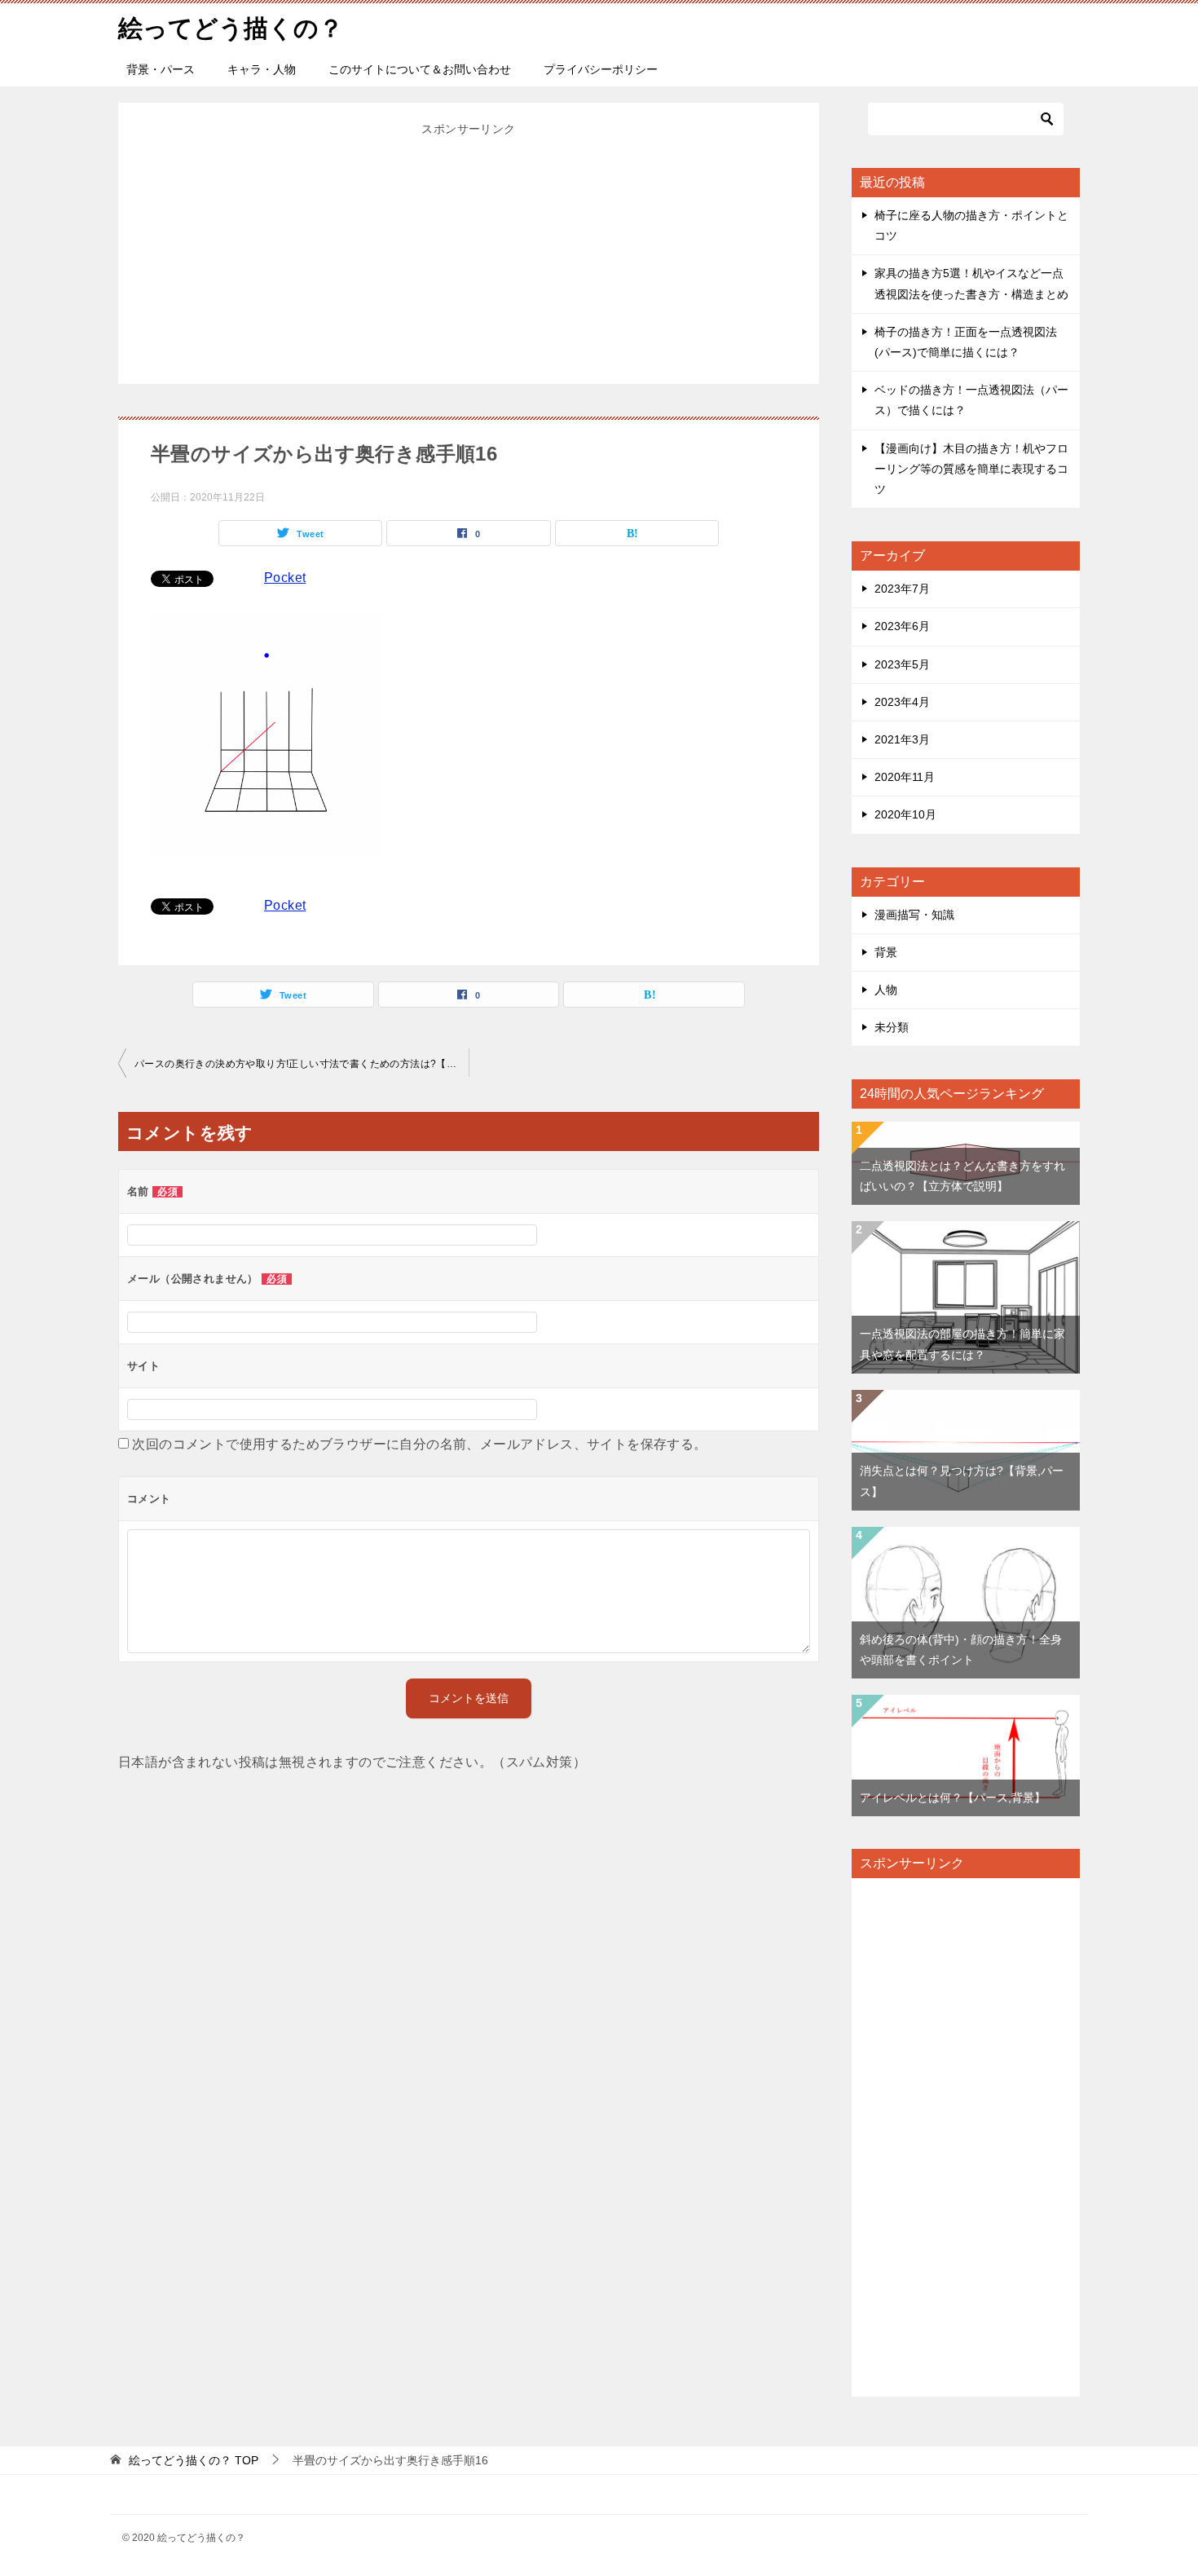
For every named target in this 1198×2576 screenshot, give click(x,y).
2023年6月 (902, 626)
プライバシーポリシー (601, 69)
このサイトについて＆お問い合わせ (420, 69)
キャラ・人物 (262, 69)
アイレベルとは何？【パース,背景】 (953, 1797)
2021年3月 (902, 739)
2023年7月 (902, 589)
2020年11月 (905, 777)
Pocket (285, 578)
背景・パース (161, 69)
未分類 (892, 1027)
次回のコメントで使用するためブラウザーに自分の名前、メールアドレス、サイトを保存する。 (419, 1444)
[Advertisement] (469, 254)
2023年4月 (902, 702)
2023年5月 (902, 664)
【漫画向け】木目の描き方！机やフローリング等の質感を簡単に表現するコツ (971, 469)
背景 (886, 952)
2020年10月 (905, 814)
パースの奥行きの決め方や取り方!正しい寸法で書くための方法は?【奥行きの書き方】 (302, 1064)
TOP (194, 2460)
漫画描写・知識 (914, 915)
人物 (886, 990)
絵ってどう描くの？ (231, 28)
